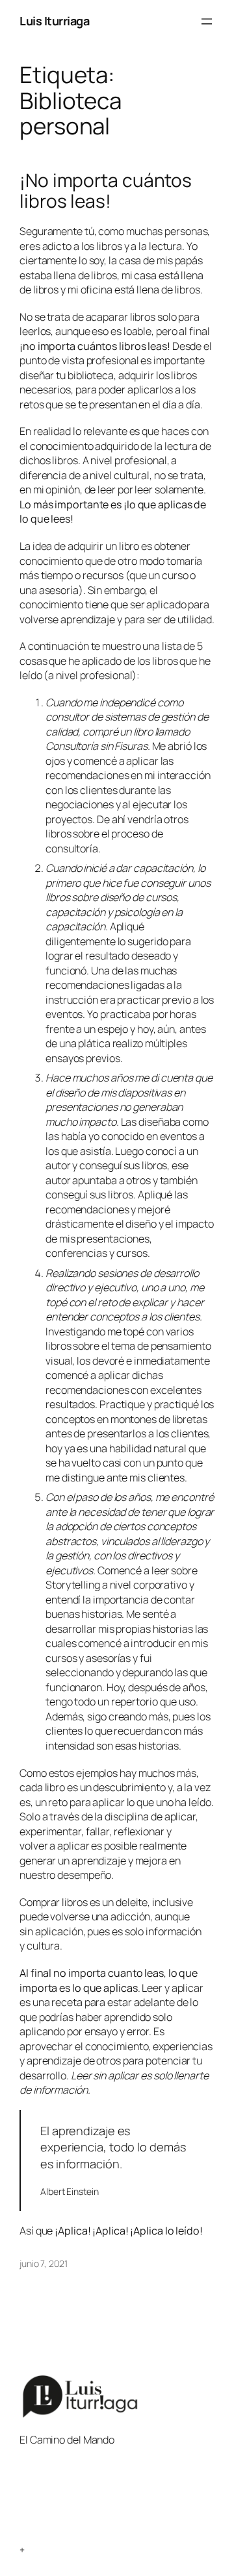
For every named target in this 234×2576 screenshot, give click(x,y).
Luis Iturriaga (54, 21)
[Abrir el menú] (207, 21)
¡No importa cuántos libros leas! (106, 191)
